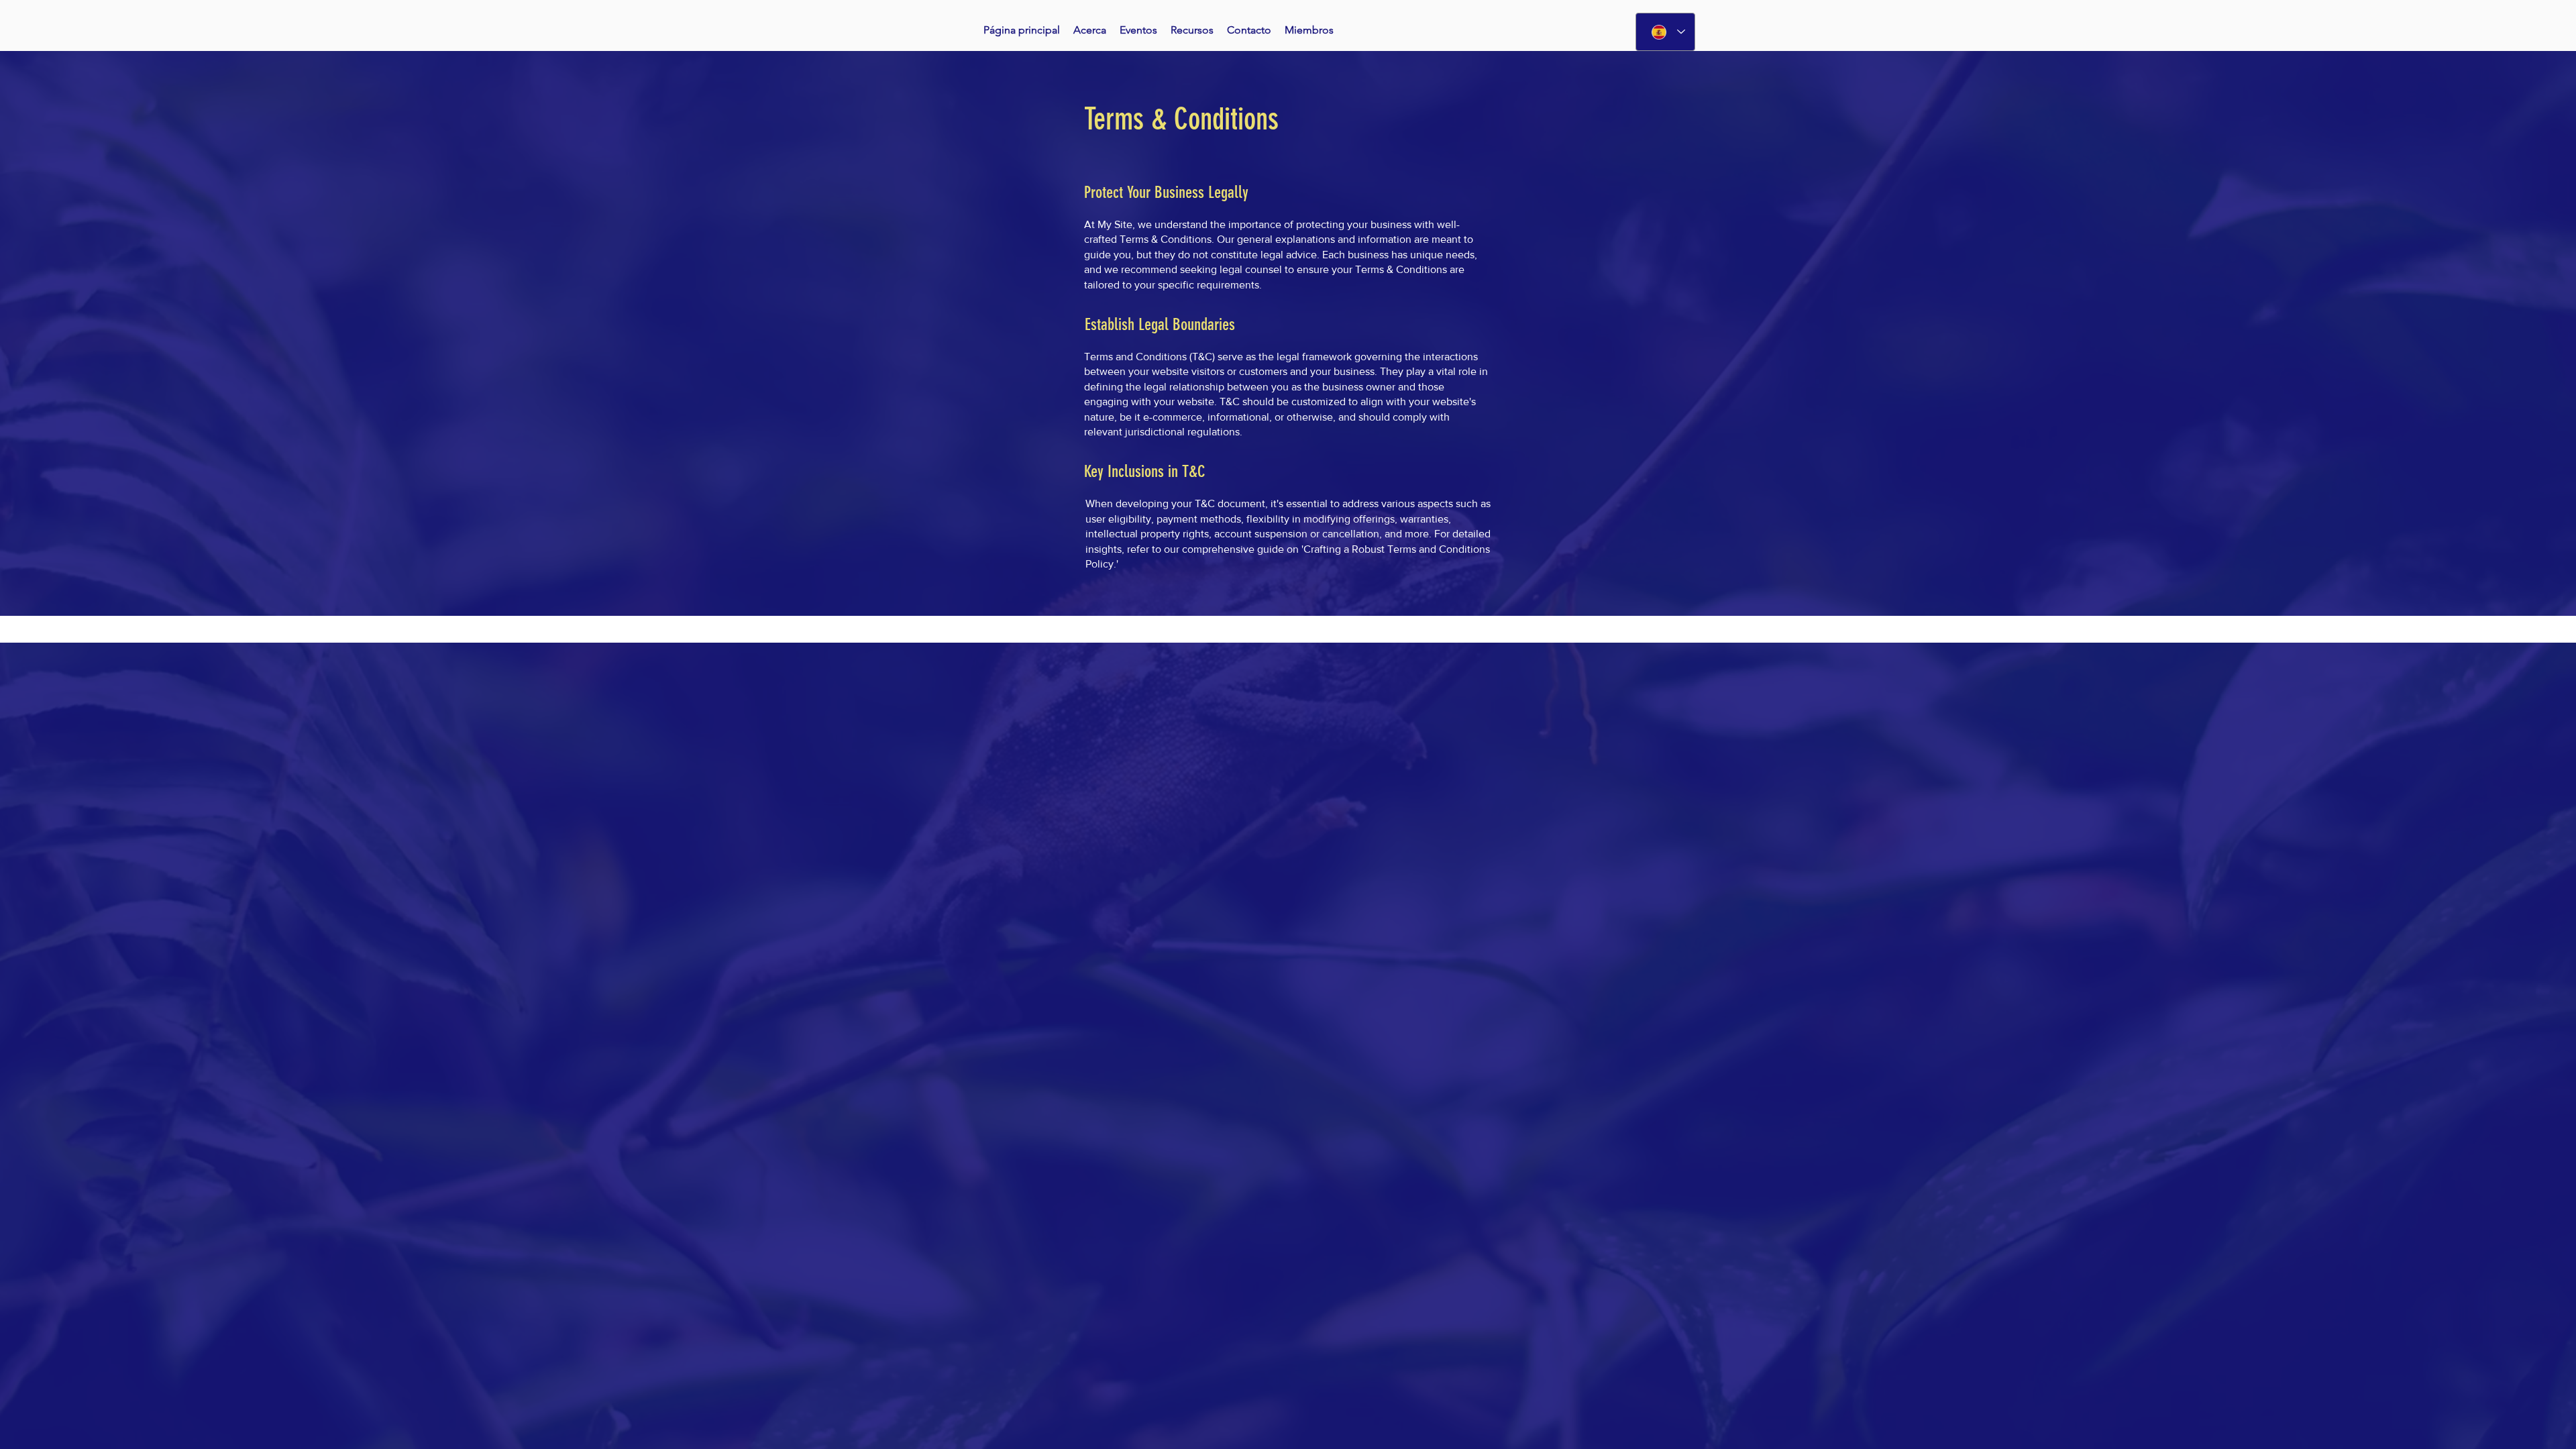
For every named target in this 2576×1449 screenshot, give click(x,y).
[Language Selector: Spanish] (1665, 32)
